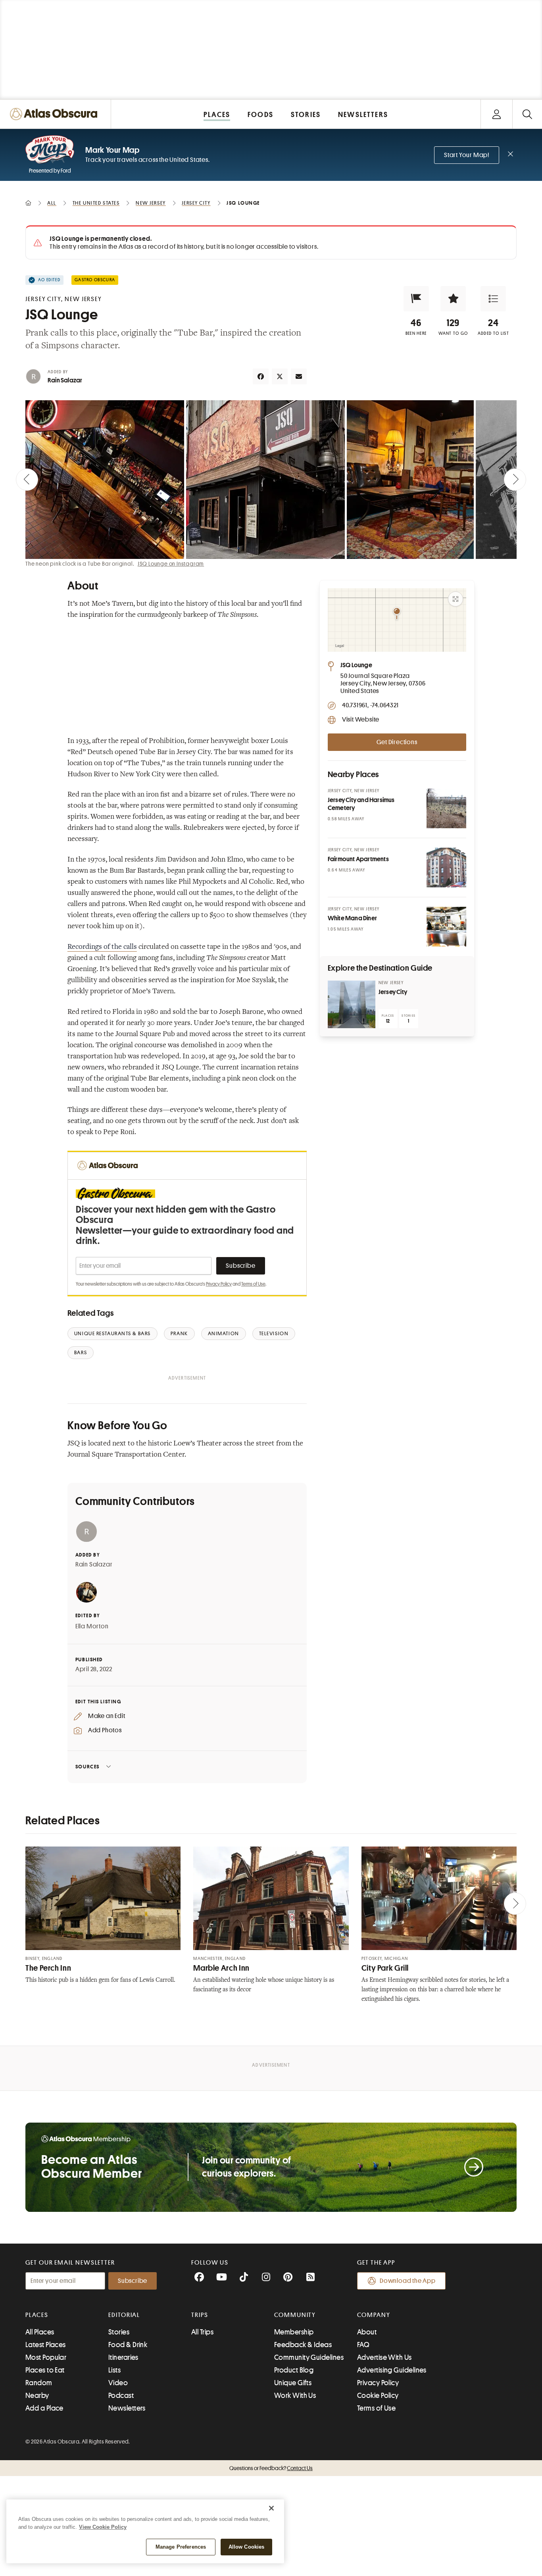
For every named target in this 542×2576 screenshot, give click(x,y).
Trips (200, 2315)
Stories (119, 2332)
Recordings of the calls (102, 947)
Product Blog (294, 2370)
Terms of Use (253, 1284)
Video (118, 2383)
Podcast (121, 2396)
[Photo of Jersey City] (352, 1004)
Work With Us (295, 2396)
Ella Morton (92, 1626)
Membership (294, 2332)
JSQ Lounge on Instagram (171, 564)
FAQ (363, 2345)
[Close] (271, 2508)
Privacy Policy (219, 1284)
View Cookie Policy (103, 2527)
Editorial (124, 2315)
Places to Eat (45, 2370)
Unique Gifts (293, 2383)
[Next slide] (515, 480)
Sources (87, 1767)
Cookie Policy (378, 2396)
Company (374, 2315)
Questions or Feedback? (271, 2468)
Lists (114, 2370)
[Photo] (446, 808)
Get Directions (397, 742)
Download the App (408, 2281)
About (367, 2332)
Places (37, 2315)
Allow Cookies (247, 2547)
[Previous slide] (27, 480)
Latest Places (46, 2345)
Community (295, 2315)
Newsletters (127, 2408)
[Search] (527, 114)
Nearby (37, 2396)
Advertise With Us (384, 2357)
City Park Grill (385, 1968)
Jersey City (393, 992)
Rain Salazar (65, 380)
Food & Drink (128, 2345)
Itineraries (123, 2357)
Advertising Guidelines (392, 2370)
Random (39, 2383)
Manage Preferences (181, 2547)
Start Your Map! (467, 155)
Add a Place (44, 2408)
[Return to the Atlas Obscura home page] (56, 114)
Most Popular (46, 2357)
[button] (416, 299)
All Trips (202, 2332)
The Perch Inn (48, 1968)
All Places (40, 2332)
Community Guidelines (309, 2357)
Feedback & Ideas (303, 2345)
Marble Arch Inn (221, 1968)
